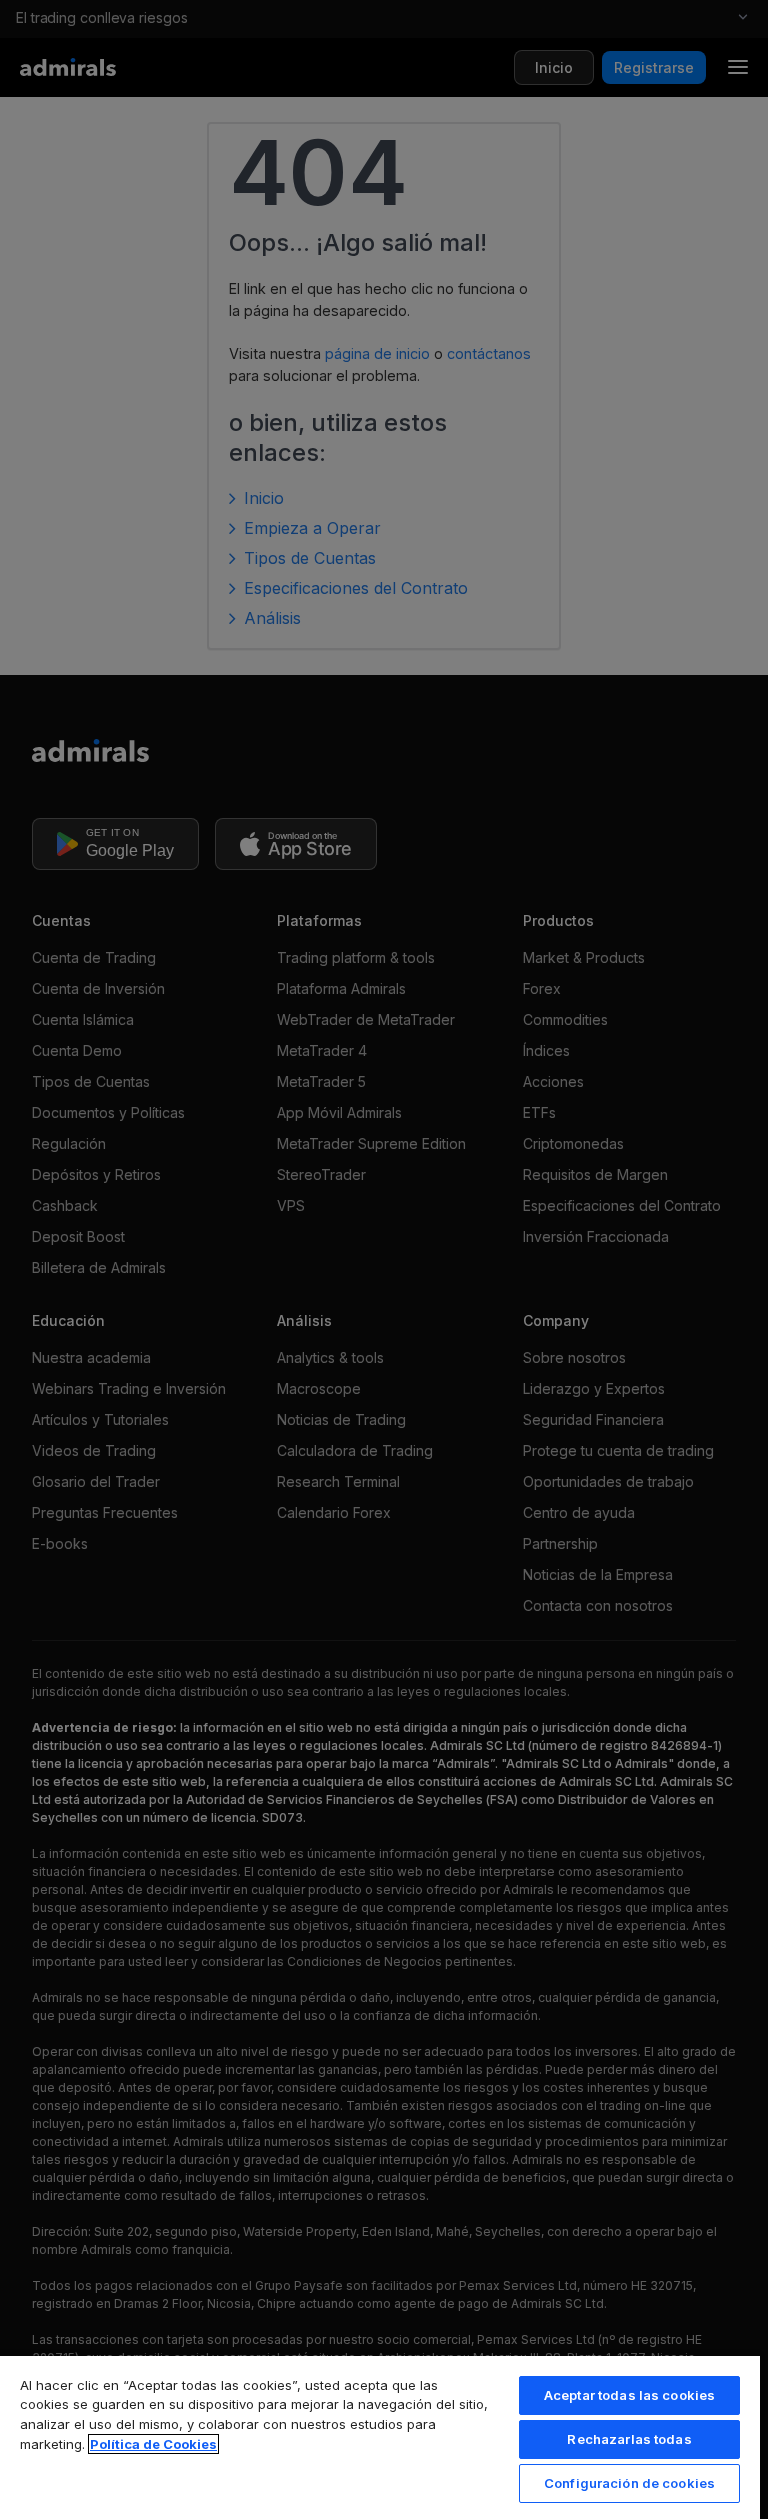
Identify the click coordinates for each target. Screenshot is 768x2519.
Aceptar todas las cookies (629, 2395)
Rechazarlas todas (629, 2439)
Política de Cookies (153, 2444)
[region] (380, 2436)
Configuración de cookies (629, 2483)
